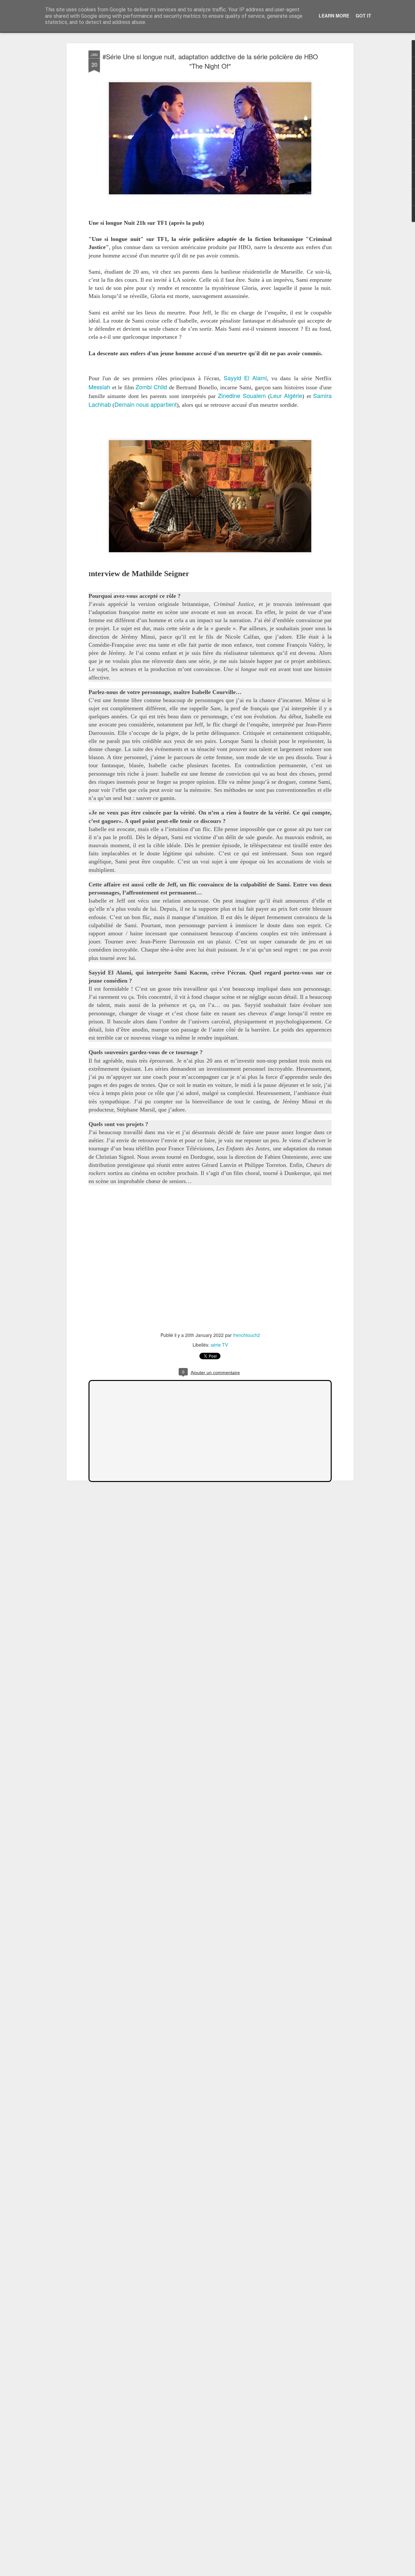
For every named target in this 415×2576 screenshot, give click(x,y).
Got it (363, 16)
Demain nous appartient (146, 404)
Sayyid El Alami (245, 378)
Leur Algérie (286, 395)
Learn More (334, 16)
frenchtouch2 (247, 1335)
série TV (219, 1345)
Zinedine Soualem (242, 395)
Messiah (99, 387)
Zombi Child (151, 387)
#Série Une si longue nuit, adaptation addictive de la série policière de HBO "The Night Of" (210, 61)
